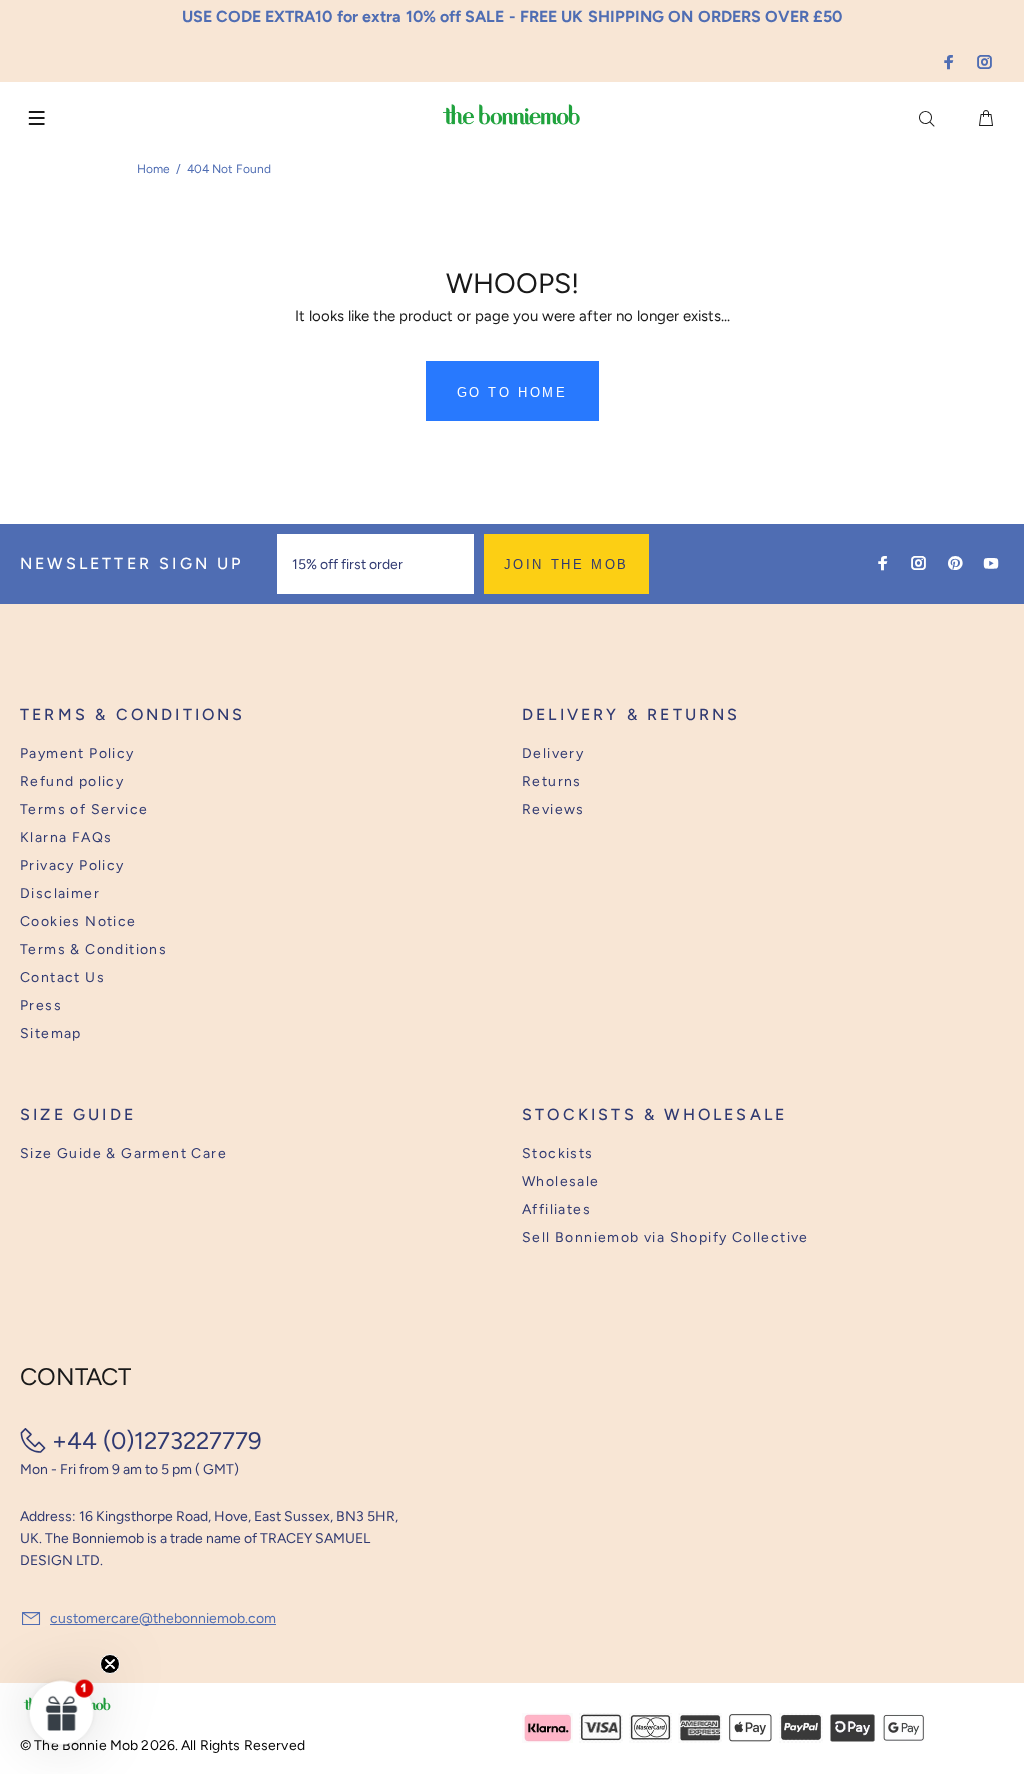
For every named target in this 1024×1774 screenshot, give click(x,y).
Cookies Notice (78, 921)
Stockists (558, 1153)
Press (41, 1005)
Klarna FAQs (66, 837)
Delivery (553, 753)
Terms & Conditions (93, 949)
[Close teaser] (110, 1664)
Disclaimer (60, 893)
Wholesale (561, 1181)
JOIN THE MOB (566, 564)
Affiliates (556, 1209)
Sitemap (51, 1033)
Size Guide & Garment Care (123, 1153)
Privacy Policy (72, 865)
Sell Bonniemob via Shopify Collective (665, 1237)
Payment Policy (77, 753)
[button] (62, 1712)
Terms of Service (84, 809)
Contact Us (62, 977)
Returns (552, 781)
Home (153, 169)
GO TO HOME (512, 392)
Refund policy (72, 781)
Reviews (553, 809)
